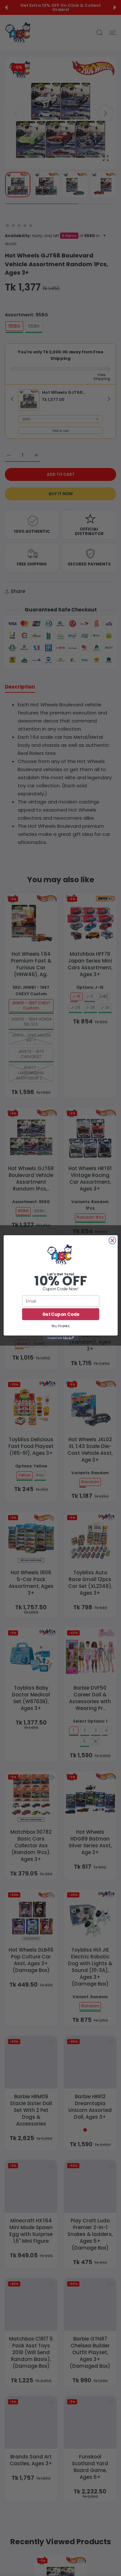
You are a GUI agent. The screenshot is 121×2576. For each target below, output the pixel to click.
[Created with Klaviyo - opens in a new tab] (60, 1338)
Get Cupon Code (60, 1314)
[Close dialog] (112, 1240)
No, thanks (61, 1326)
